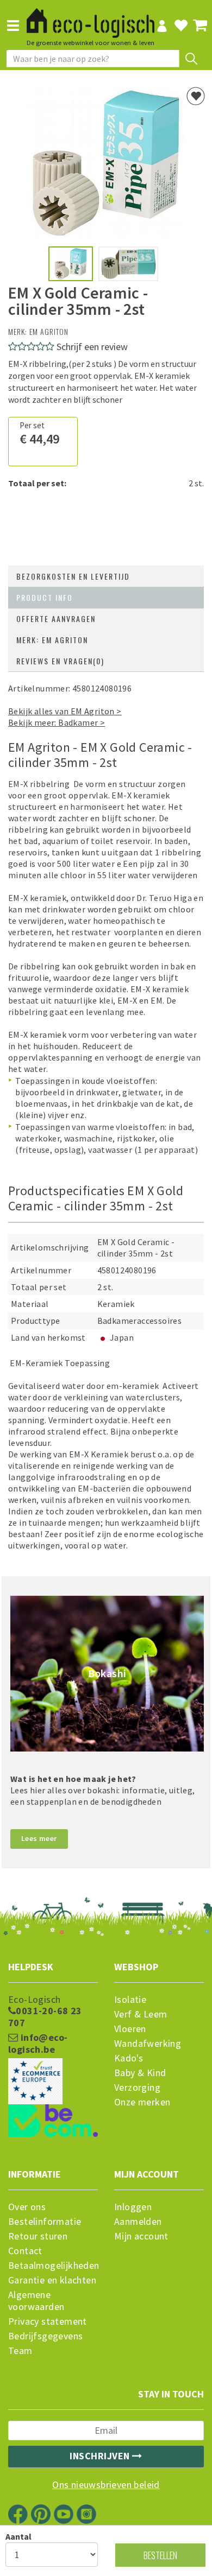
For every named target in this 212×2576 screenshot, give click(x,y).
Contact (25, 2251)
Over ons (27, 2207)
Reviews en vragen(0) (60, 661)
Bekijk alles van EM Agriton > (65, 711)
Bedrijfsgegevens (45, 2336)
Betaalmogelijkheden (53, 2266)
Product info (45, 597)
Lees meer (39, 1838)
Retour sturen (38, 2236)
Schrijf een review (92, 347)
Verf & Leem (141, 2014)
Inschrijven (101, 2456)
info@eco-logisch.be (38, 2044)
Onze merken (142, 2102)
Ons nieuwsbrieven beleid (106, 2485)
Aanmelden (138, 2222)
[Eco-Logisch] (91, 18)
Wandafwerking (148, 2044)
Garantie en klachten (52, 2280)
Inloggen (133, 2207)
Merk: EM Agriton (52, 640)
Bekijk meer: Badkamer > (57, 722)
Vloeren (130, 2029)
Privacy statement (48, 2321)
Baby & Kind (140, 2073)
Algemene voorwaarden (36, 2301)
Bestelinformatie (45, 2222)
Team (20, 2351)
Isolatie (130, 2000)
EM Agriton (49, 331)
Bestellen (160, 2555)
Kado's (129, 2058)
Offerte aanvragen (56, 618)
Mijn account (141, 2236)
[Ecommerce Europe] (53, 2060)
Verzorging (137, 2088)
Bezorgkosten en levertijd (73, 576)
